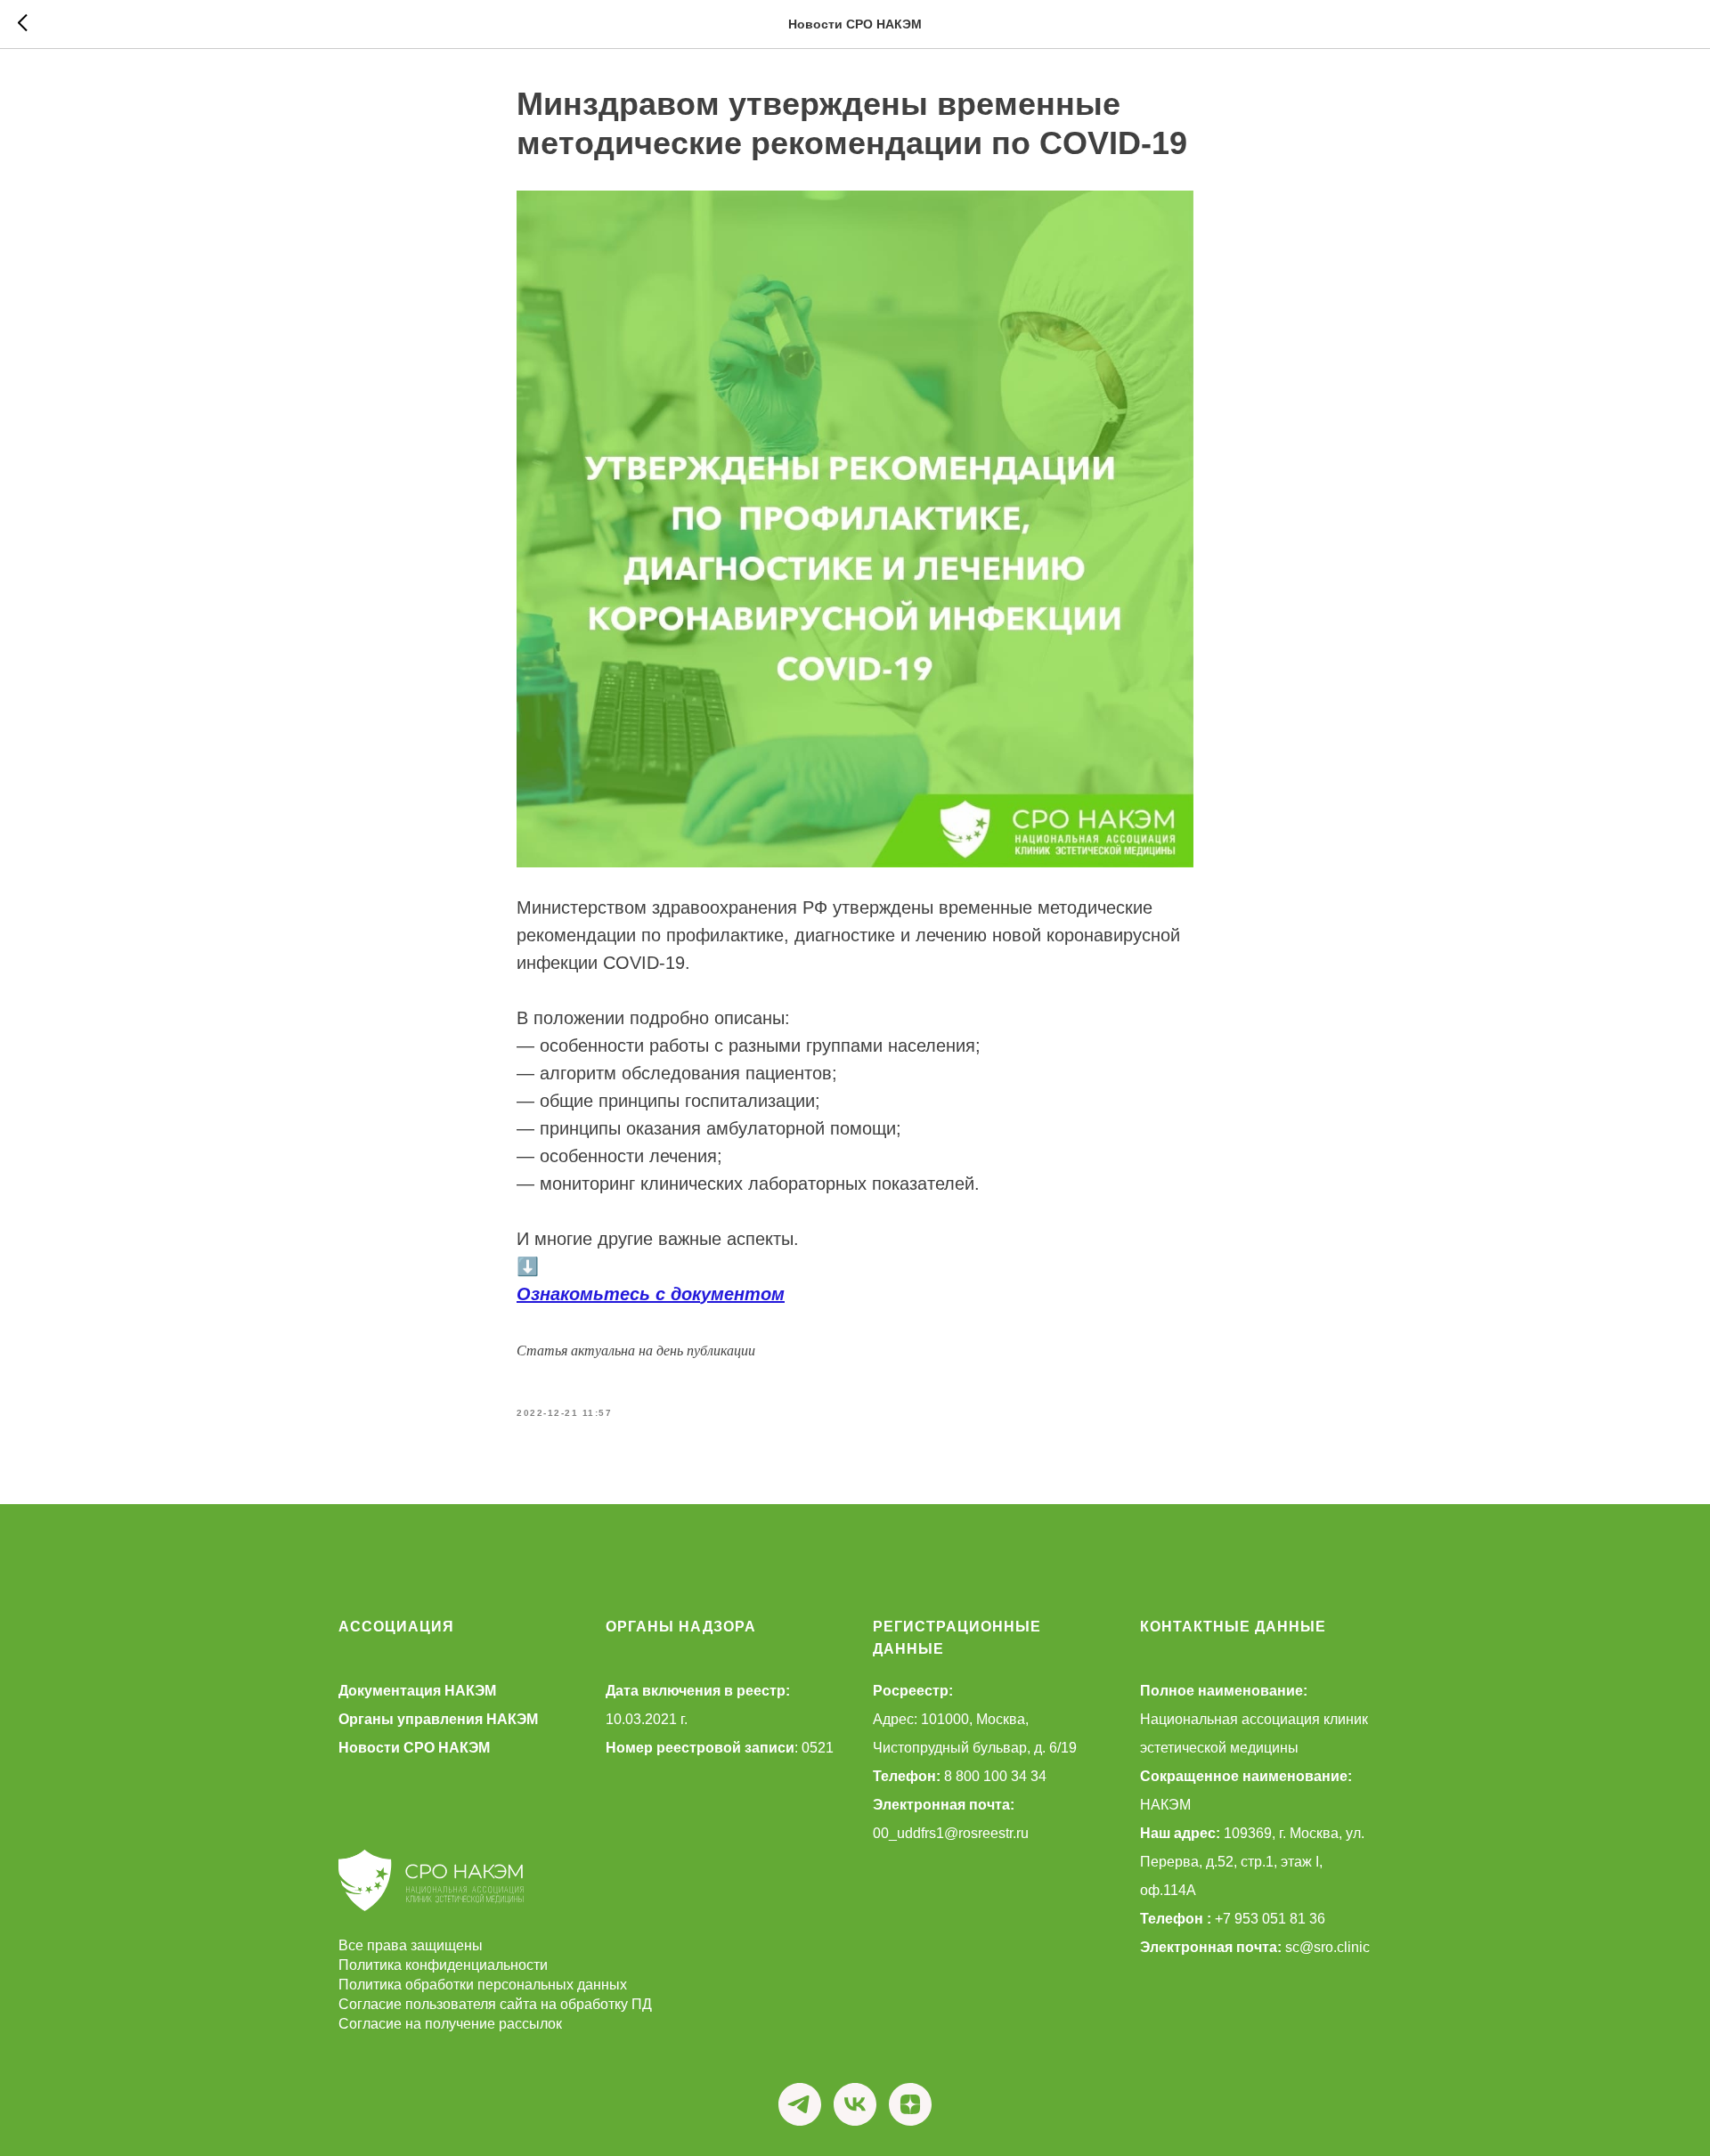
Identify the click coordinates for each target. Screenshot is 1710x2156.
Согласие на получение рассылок (450, 2024)
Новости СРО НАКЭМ (414, 1748)
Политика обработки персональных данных (483, 1985)
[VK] (855, 2104)
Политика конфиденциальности (443, 1965)
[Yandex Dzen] (910, 2104)
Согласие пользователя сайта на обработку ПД (495, 2004)
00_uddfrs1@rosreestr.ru (951, 1833)
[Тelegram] (800, 2104)
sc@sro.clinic (1327, 1947)
